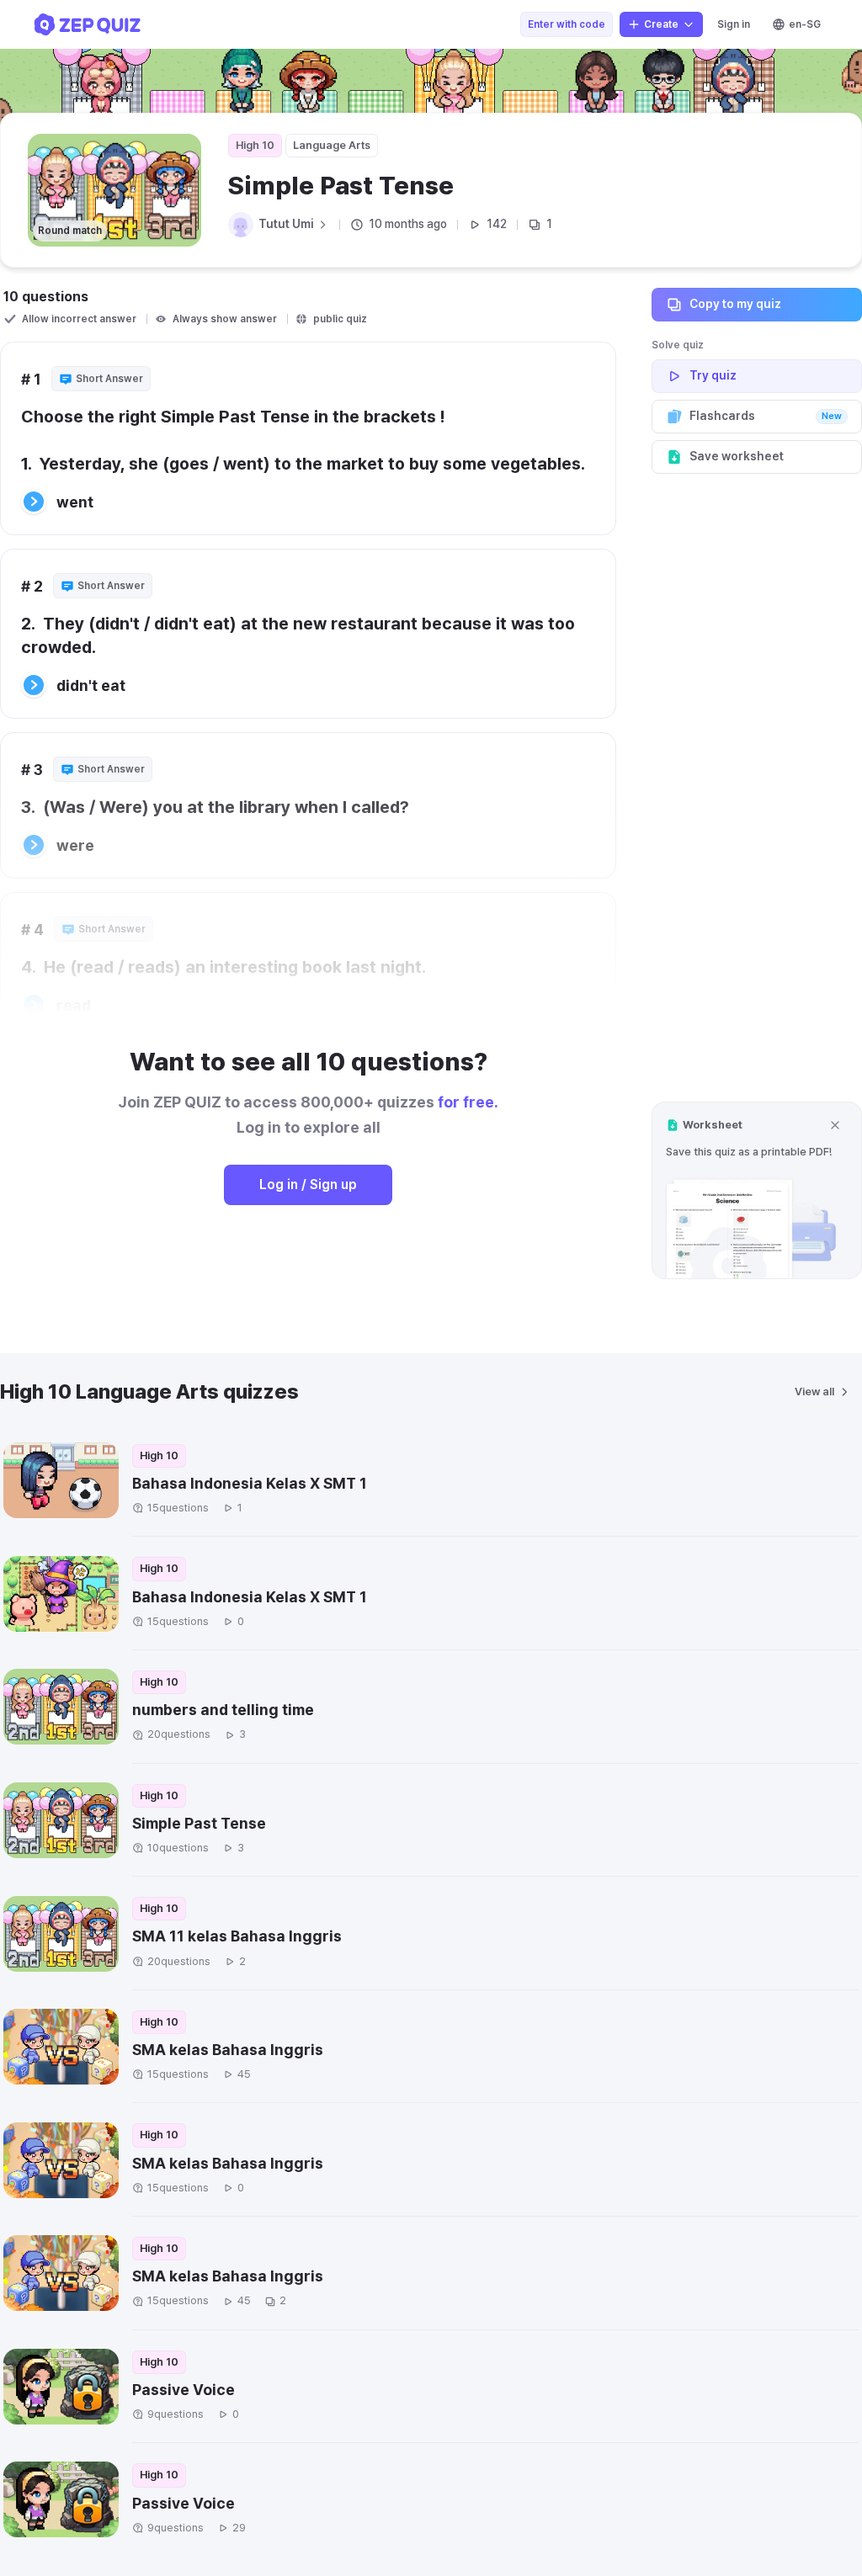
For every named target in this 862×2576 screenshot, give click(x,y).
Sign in (734, 24)
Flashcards (766, 416)
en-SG (805, 24)
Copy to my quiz (735, 304)
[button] (757, 1190)
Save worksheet (737, 456)
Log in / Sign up (308, 1184)
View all (814, 1392)
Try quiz (713, 375)
